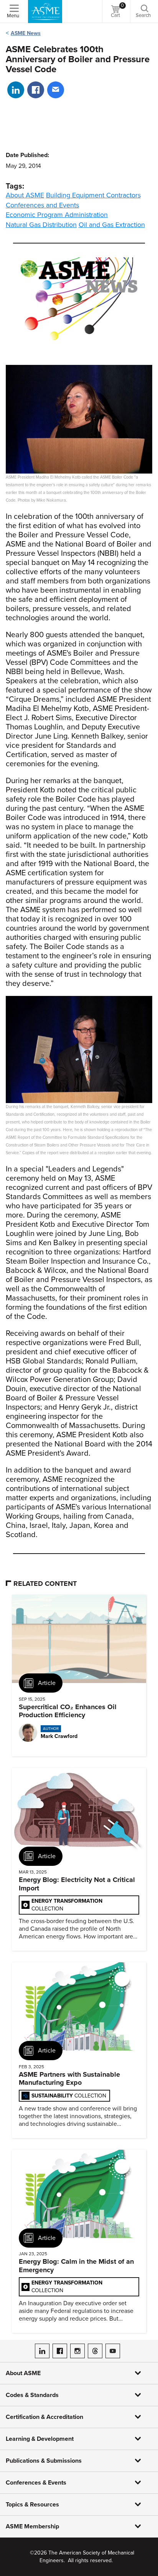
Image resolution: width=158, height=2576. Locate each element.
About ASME (25, 195)
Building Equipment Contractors (93, 195)
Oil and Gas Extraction (112, 225)
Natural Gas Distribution (41, 225)
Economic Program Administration (57, 215)
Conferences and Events (42, 205)
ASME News (26, 33)
